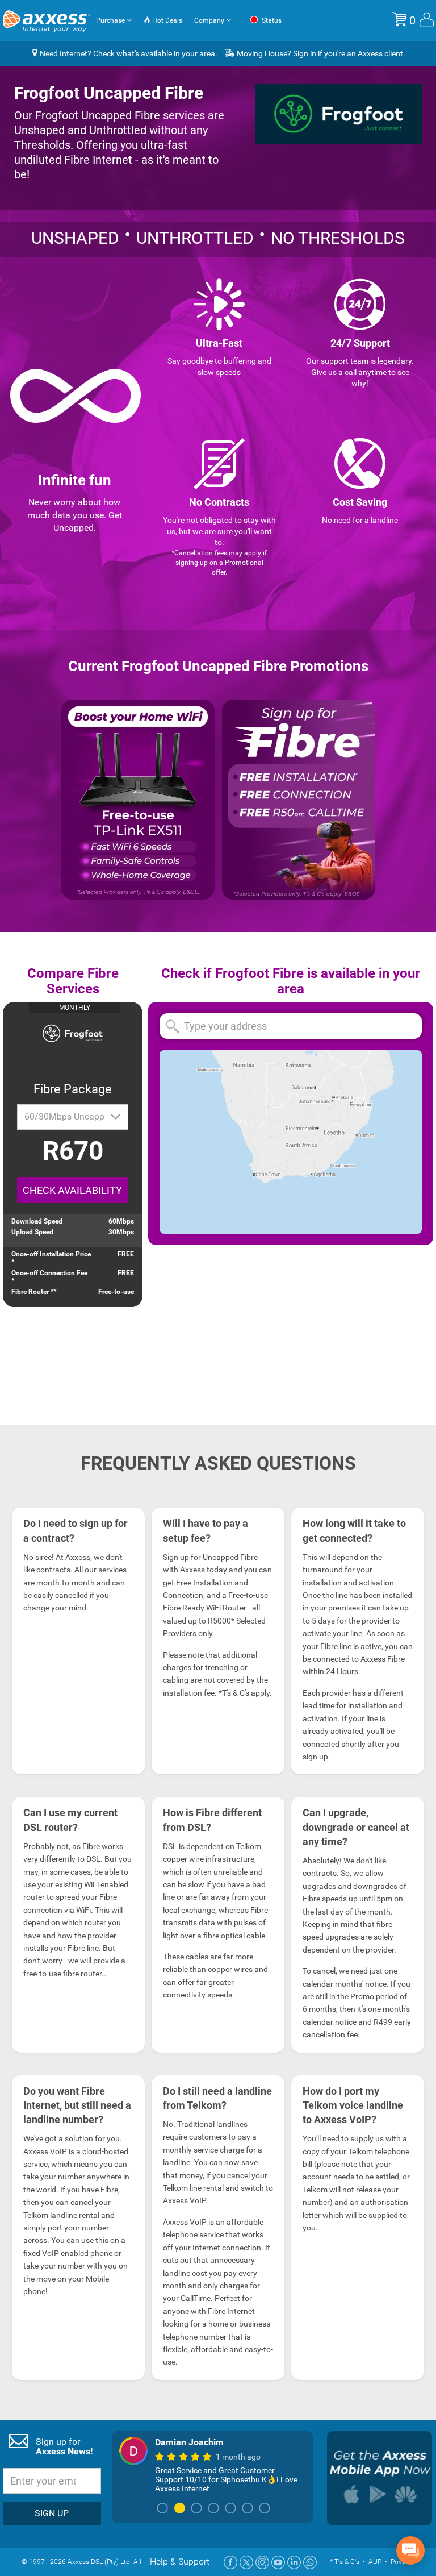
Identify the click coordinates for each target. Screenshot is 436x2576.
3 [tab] (196, 2509)
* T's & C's (345, 2562)
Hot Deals (166, 20)
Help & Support (180, 2562)
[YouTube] (278, 2562)
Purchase (111, 20)
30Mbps (121, 1232)
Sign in (305, 53)
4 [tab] (213, 2509)
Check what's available (133, 53)
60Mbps (121, 1221)
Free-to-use (116, 1292)
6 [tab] (248, 2509)
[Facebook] (230, 2562)
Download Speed (37, 1221)
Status (271, 20)
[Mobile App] (380, 2478)
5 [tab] (230, 2509)
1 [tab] (162, 2509)
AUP (375, 2562)
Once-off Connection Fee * (49, 1277)
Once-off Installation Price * (51, 1258)
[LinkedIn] (294, 2562)
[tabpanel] (212, 2465)
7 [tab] (265, 2509)
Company (210, 20)
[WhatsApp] (310, 2562)
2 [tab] (179, 2509)
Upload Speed (32, 1232)
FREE (126, 1254)
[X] (246, 2562)
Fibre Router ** (34, 1292)
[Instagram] (262, 2562)
